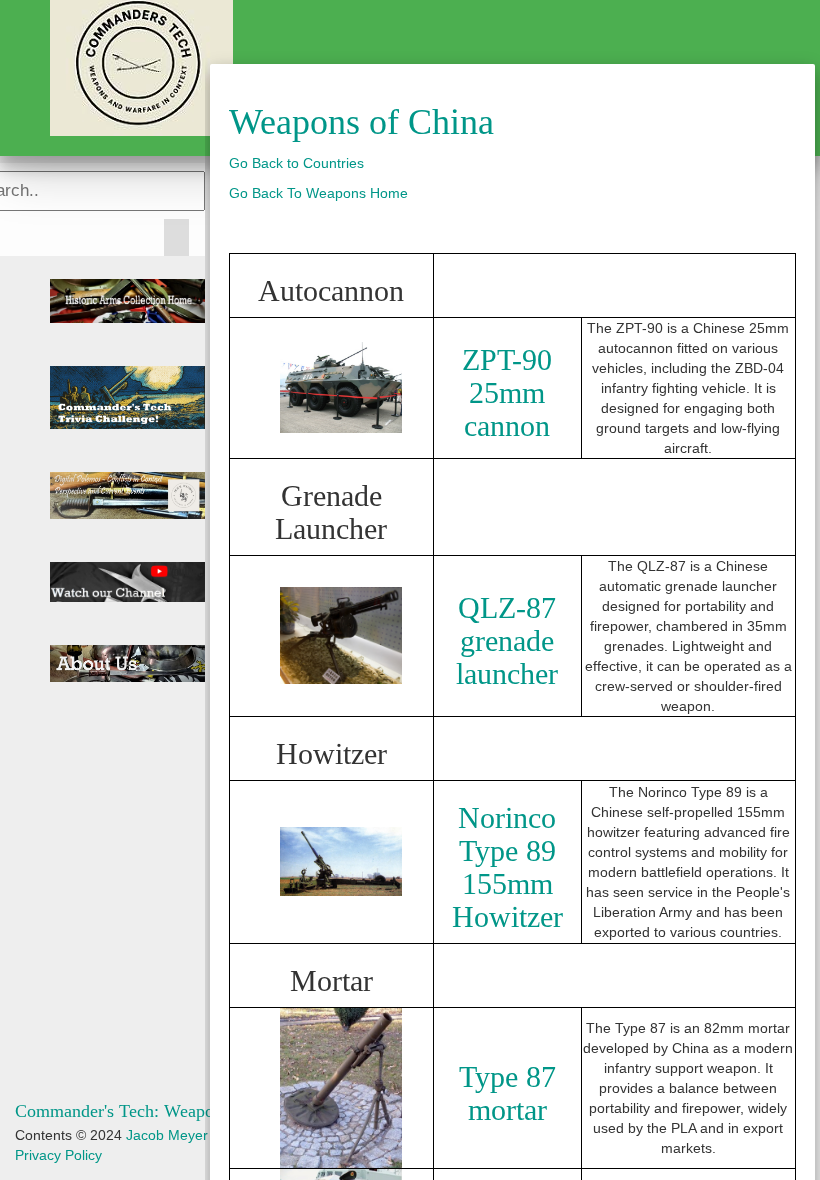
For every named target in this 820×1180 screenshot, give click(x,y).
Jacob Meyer (167, 1135)
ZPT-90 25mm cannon (507, 392)
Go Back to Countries (296, 163)
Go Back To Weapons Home (318, 193)
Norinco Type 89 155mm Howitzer (507, 867)
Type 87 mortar (507, 1093)
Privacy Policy (58, 1155)
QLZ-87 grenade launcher (507, 640)
